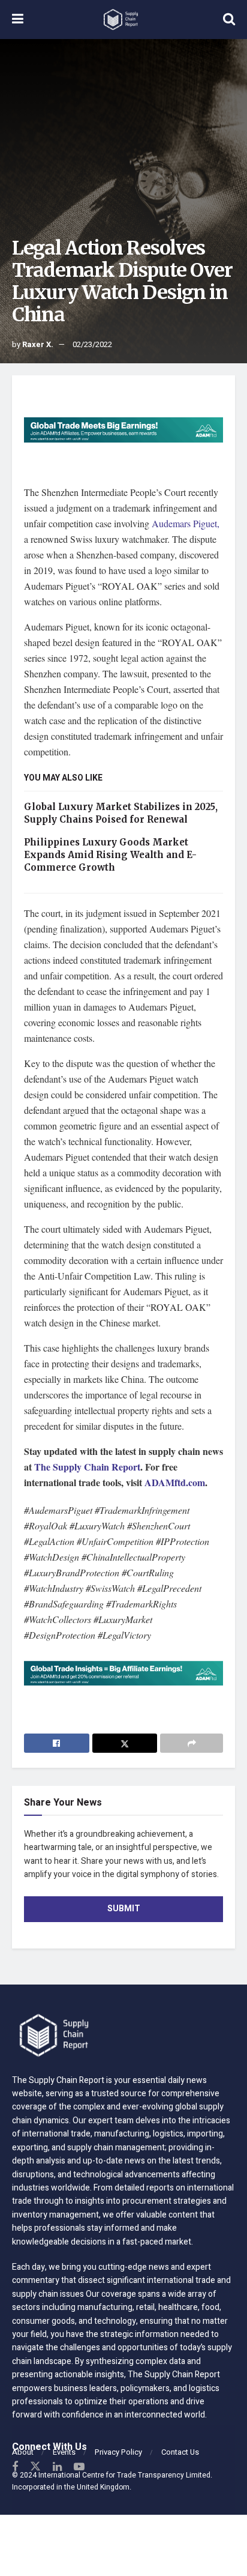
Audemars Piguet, (184, 523)
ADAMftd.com (175, 1482)
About (23, 2452)
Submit (124, 1909)
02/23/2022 (92, 344)
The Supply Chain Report (87, 1467)
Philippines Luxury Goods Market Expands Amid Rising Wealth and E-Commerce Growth (110, 855)
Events (64, 2452)
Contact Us (180, 2452)
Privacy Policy (118, 2452)
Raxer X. (38, 344)
